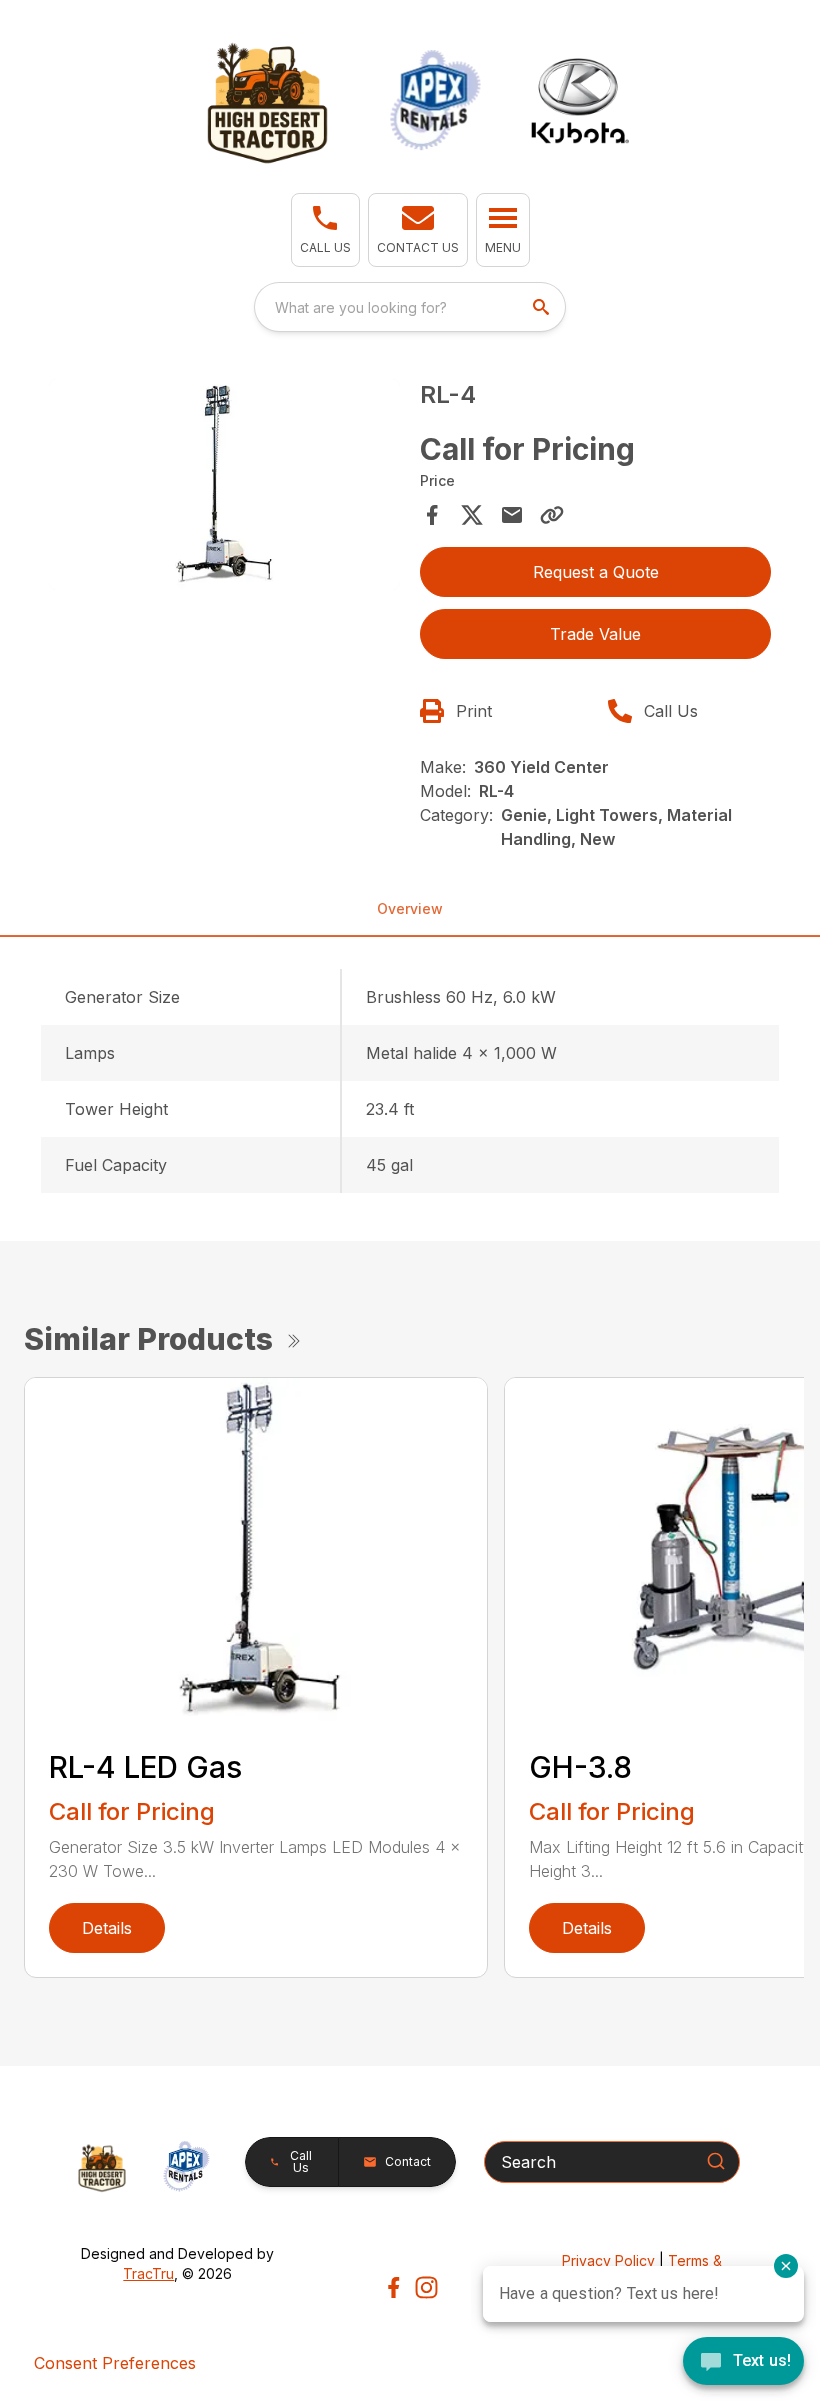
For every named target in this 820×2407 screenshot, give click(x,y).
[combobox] (410, 307)
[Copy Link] (552, 515)
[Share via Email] (512, 515)
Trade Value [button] (595, 634)
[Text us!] (743, 2363)
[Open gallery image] (224, 484)
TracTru (148, 2273)
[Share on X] (472, 515)
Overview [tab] (410, 908)
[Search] (716, 2161)
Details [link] (107, 1928)
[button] (325, 230)
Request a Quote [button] (596, 572)
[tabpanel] (224, 487)
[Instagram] (426, 2287)
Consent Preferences (115, 2363)
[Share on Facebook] (432, 515)
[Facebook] (393, 2287)
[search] (543, 307)
